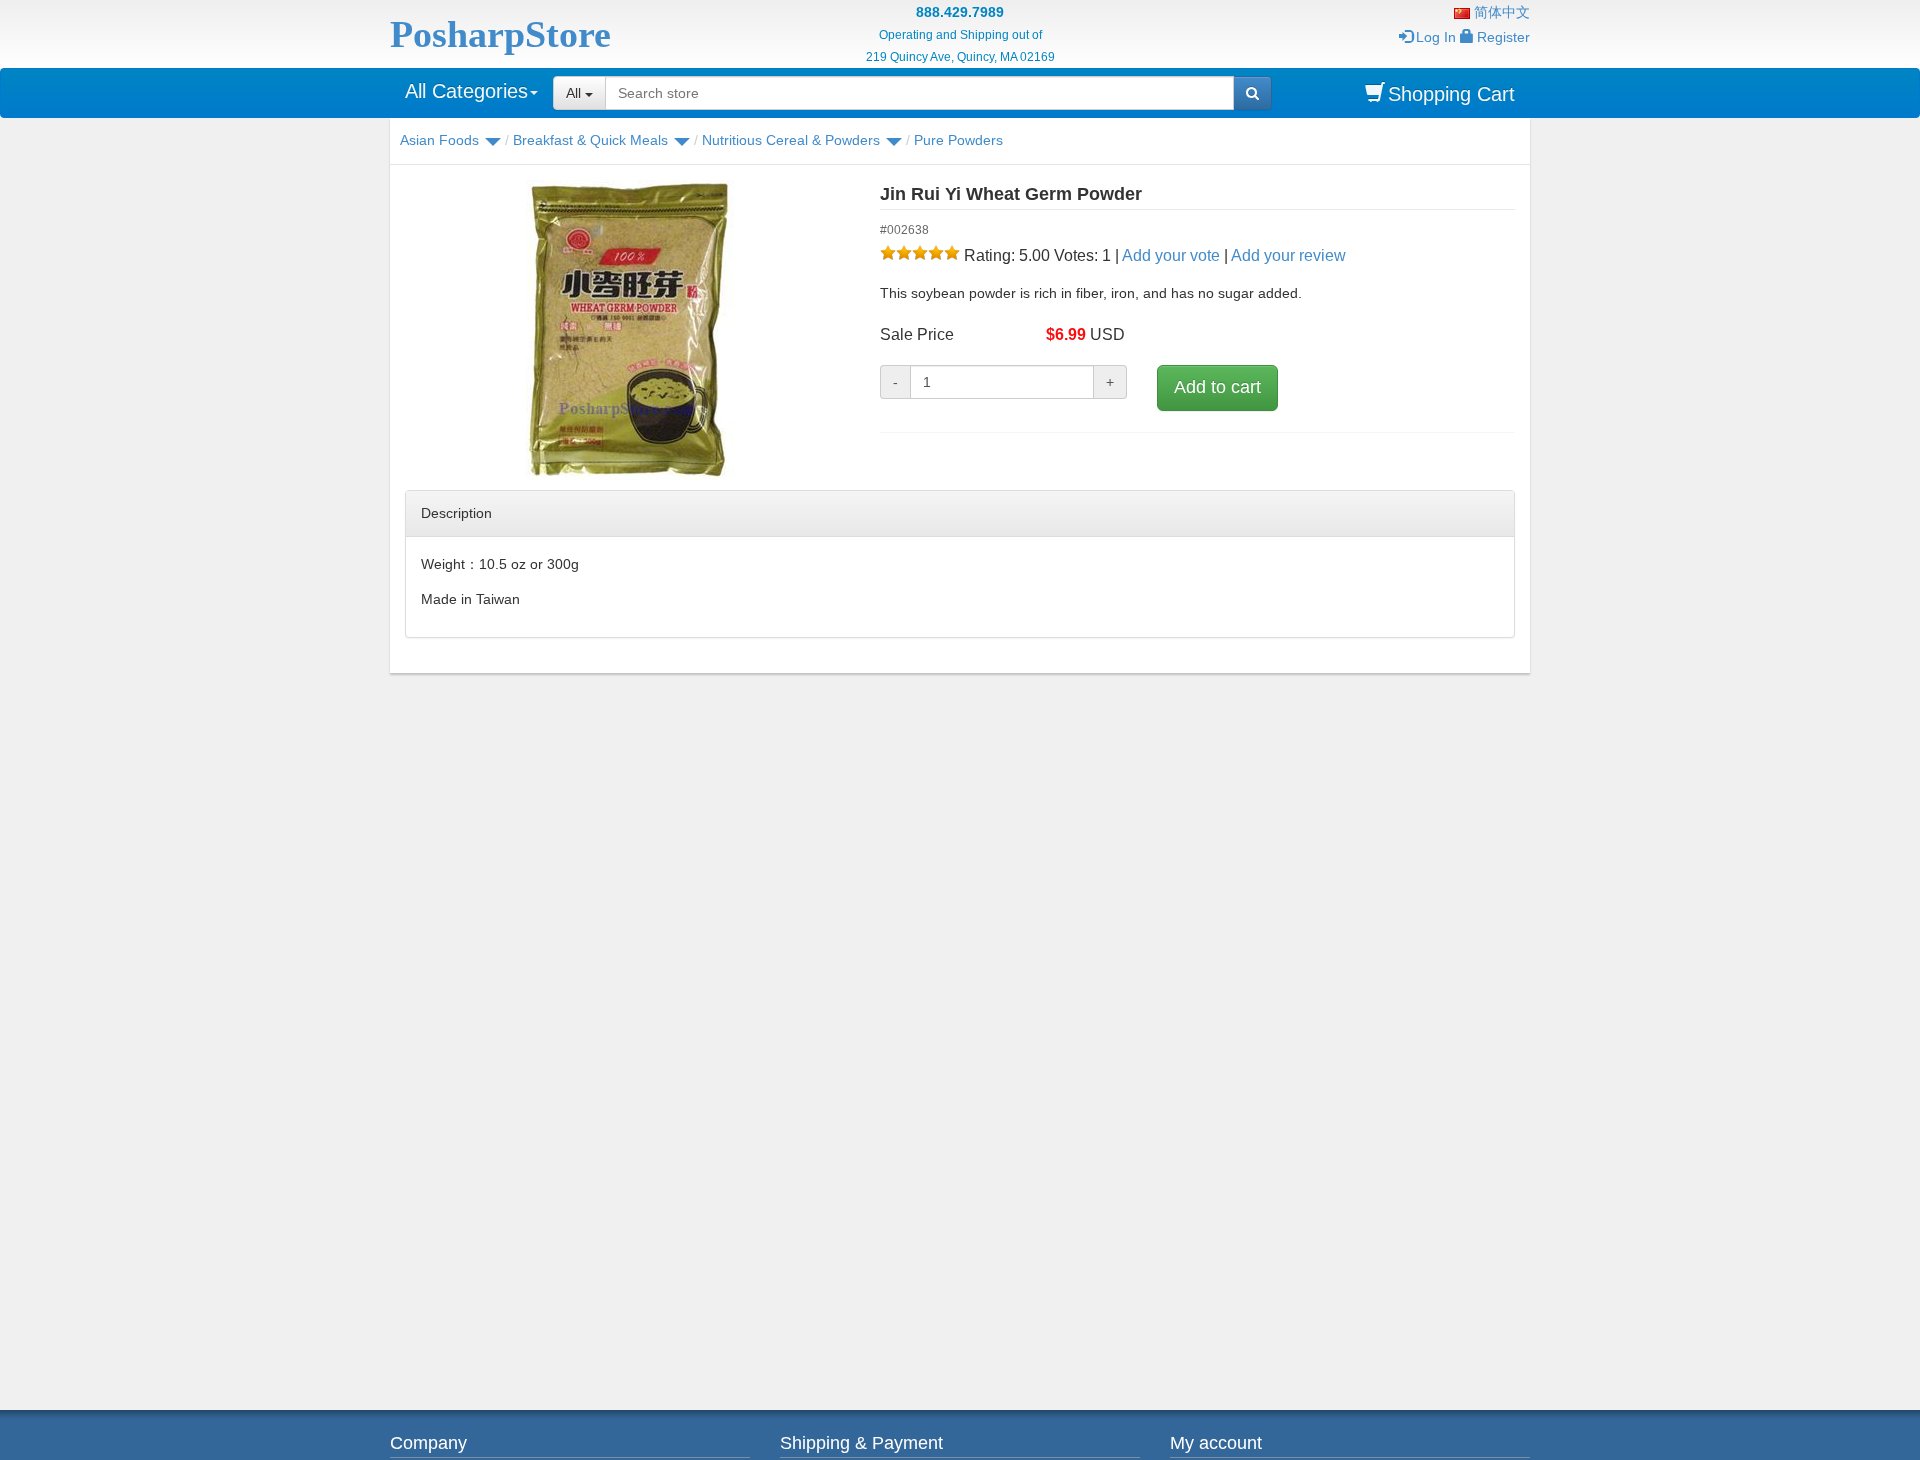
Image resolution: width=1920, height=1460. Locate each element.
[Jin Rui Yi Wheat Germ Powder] (627, 330)
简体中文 (1500, 12)
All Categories (466, 91)
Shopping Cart (1451, 94)
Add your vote (1171, 255)
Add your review (1288, 255)
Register (1503, 37)
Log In (1436, 37)
